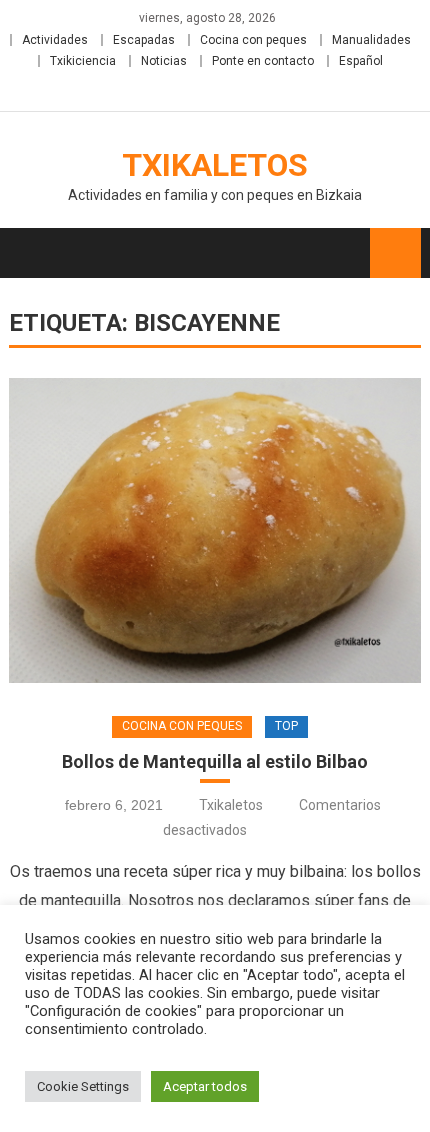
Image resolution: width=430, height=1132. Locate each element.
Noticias (164, 61)
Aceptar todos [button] (205, 1086)
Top (286, 726)
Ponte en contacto (263, 61)
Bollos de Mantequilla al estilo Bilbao (215, 761)
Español (361, 61)
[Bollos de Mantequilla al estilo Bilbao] (215, 530)
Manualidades (371, 40)
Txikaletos (215, 165)
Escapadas (144, 40)
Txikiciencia (83, 61)
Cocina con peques (253, 40)
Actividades (55, 40)
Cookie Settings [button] (83, 1086)
